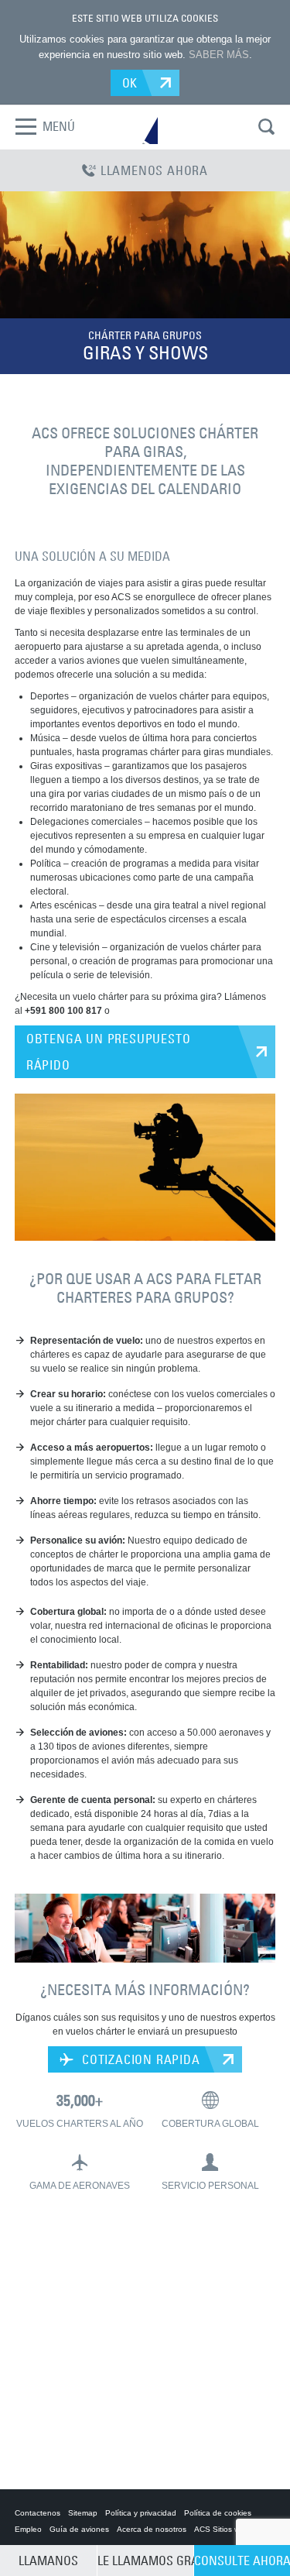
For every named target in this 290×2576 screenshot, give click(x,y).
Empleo (28, 2529)
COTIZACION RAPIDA (139, 2059)
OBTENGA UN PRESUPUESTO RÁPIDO (109, 1052)
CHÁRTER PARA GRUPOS (145, 335)
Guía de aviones (79, 2529)
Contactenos (38, 2513)
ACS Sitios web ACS (230, 2529)
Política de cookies (218, 2513)
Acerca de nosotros (152, 2529)
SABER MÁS (219, 55)
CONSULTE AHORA (242, 2561)
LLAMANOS (48, 2561)
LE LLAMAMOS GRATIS (145, 2561)
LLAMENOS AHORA (154, 170)
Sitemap (83, 2513)
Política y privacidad (141, 2513)
